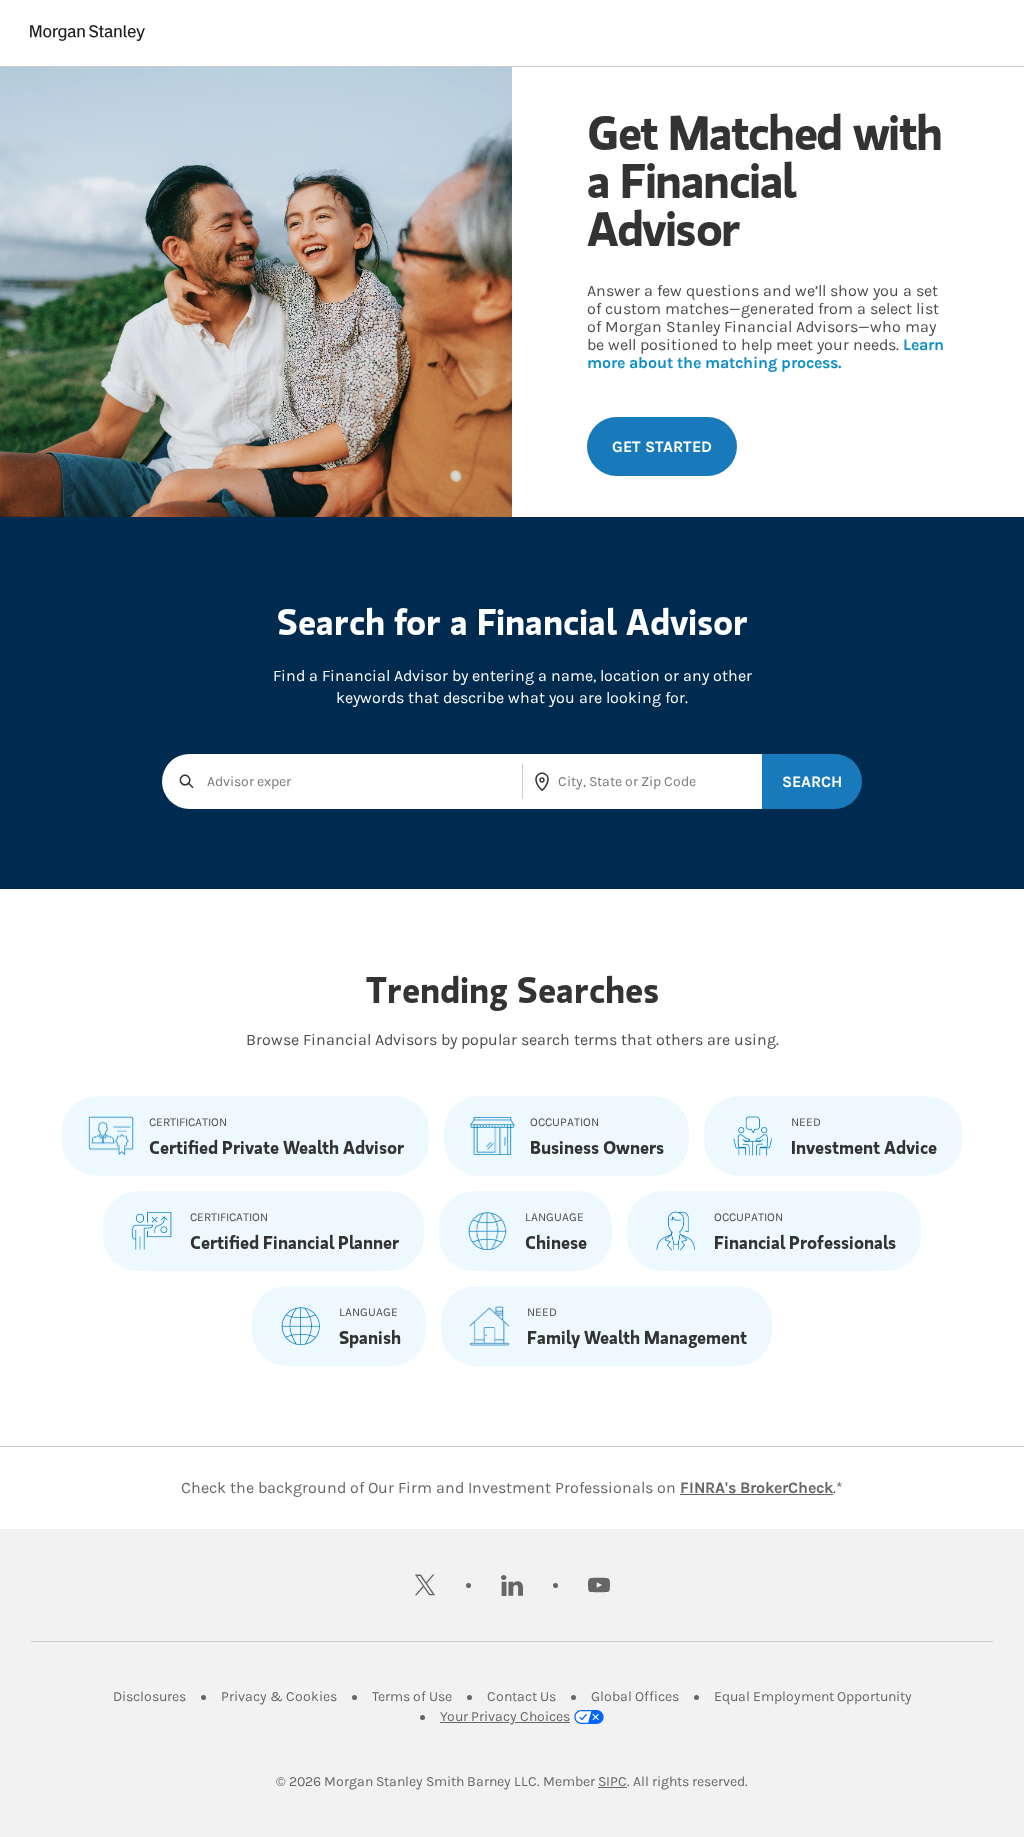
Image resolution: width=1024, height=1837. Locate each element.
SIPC (612, 1781)
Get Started (662, 446)
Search (812, 781)
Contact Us (521, 1696)
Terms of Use (412, 1696)
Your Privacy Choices (505, 1716)
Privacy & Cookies (279, 1696)
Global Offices (635, 1696)
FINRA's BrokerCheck (756, 1487)
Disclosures (149, 1696)
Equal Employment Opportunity (813, 1696)
